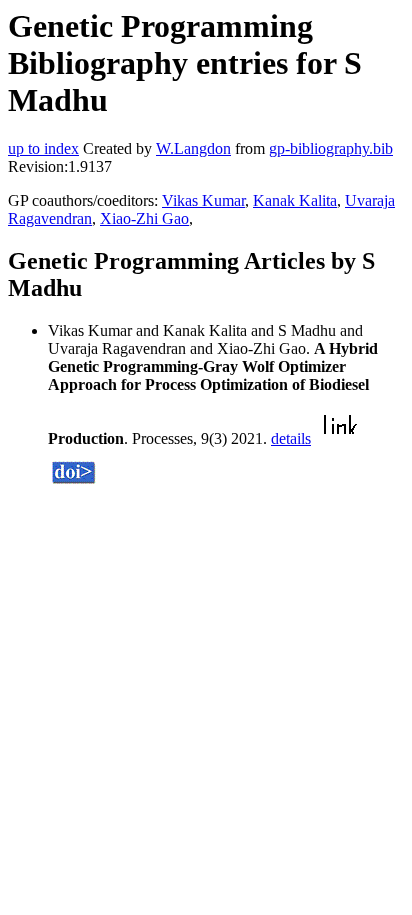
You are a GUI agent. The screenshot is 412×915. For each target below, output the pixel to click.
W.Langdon (193, 148)
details (291, 438)
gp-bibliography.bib (331, 148)
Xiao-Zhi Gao (144, 218)
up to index (43, 148)
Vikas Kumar (203, 200)
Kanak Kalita (295, 200)
